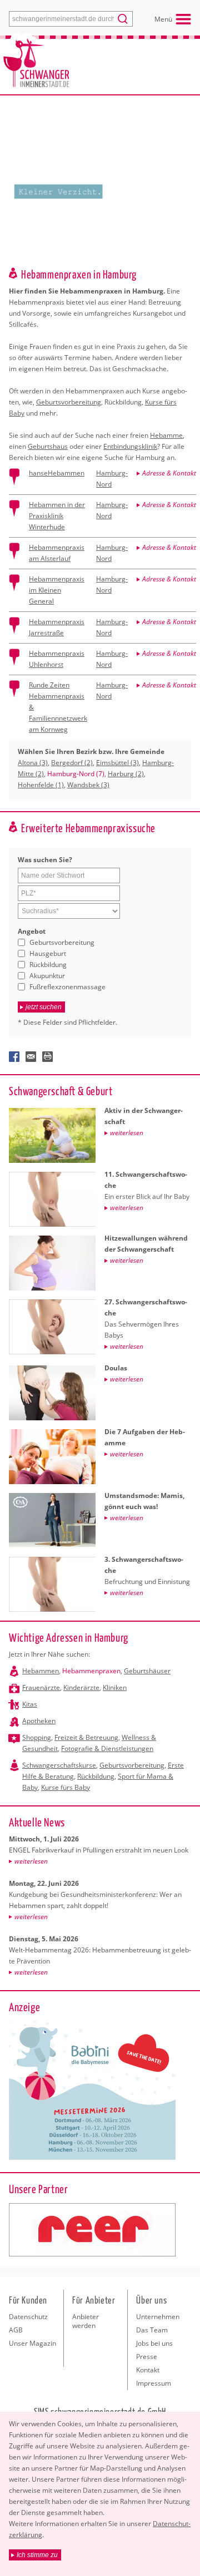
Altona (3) (33, 763)
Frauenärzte (41, 1687)
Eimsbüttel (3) (117, 763)
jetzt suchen (44, 1007)
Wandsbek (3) (88, 785)
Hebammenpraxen (91, 1671)
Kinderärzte (81, 1687)
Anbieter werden (86, 2321)
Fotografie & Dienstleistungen (107, 1748)
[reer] (92, 2230)
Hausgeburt (48, 953)
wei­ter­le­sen (31, 1861)
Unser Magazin (32, 2343)
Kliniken (115, 1687)
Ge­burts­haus (48, 446)
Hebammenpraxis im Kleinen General (57, 590)
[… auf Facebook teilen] (14, 1057)
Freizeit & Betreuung (86, 1737)
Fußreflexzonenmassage (67, 987)
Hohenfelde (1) (41, 785)
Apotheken (39, 1721)
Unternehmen (158, 2317)
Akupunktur (47, 976)
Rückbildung (48, 965)
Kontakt (148, 2370)
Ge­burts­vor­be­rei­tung (69, 402)
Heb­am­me (166, 435)
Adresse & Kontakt (169, 473)
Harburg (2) (126, 774)
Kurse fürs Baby (66, 1787)
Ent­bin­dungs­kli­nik (130, 446)
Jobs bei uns (154, 2343)
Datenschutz (28, 2317)
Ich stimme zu (37, 2555)
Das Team (152, 2330)
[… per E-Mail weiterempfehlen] (31, 1057)
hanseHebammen (57, 473)
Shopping (37, 1737)
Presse (147, 2357)
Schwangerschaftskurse (59, 1765)
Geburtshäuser (147, 1671)
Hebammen (41, 1671)
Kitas (30, 1704)
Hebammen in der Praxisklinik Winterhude (57, 516)
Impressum (154, 2383)
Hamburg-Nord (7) (76, 774)
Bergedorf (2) (72, 763)
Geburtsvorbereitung (62, 942)
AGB (16, 2330)
